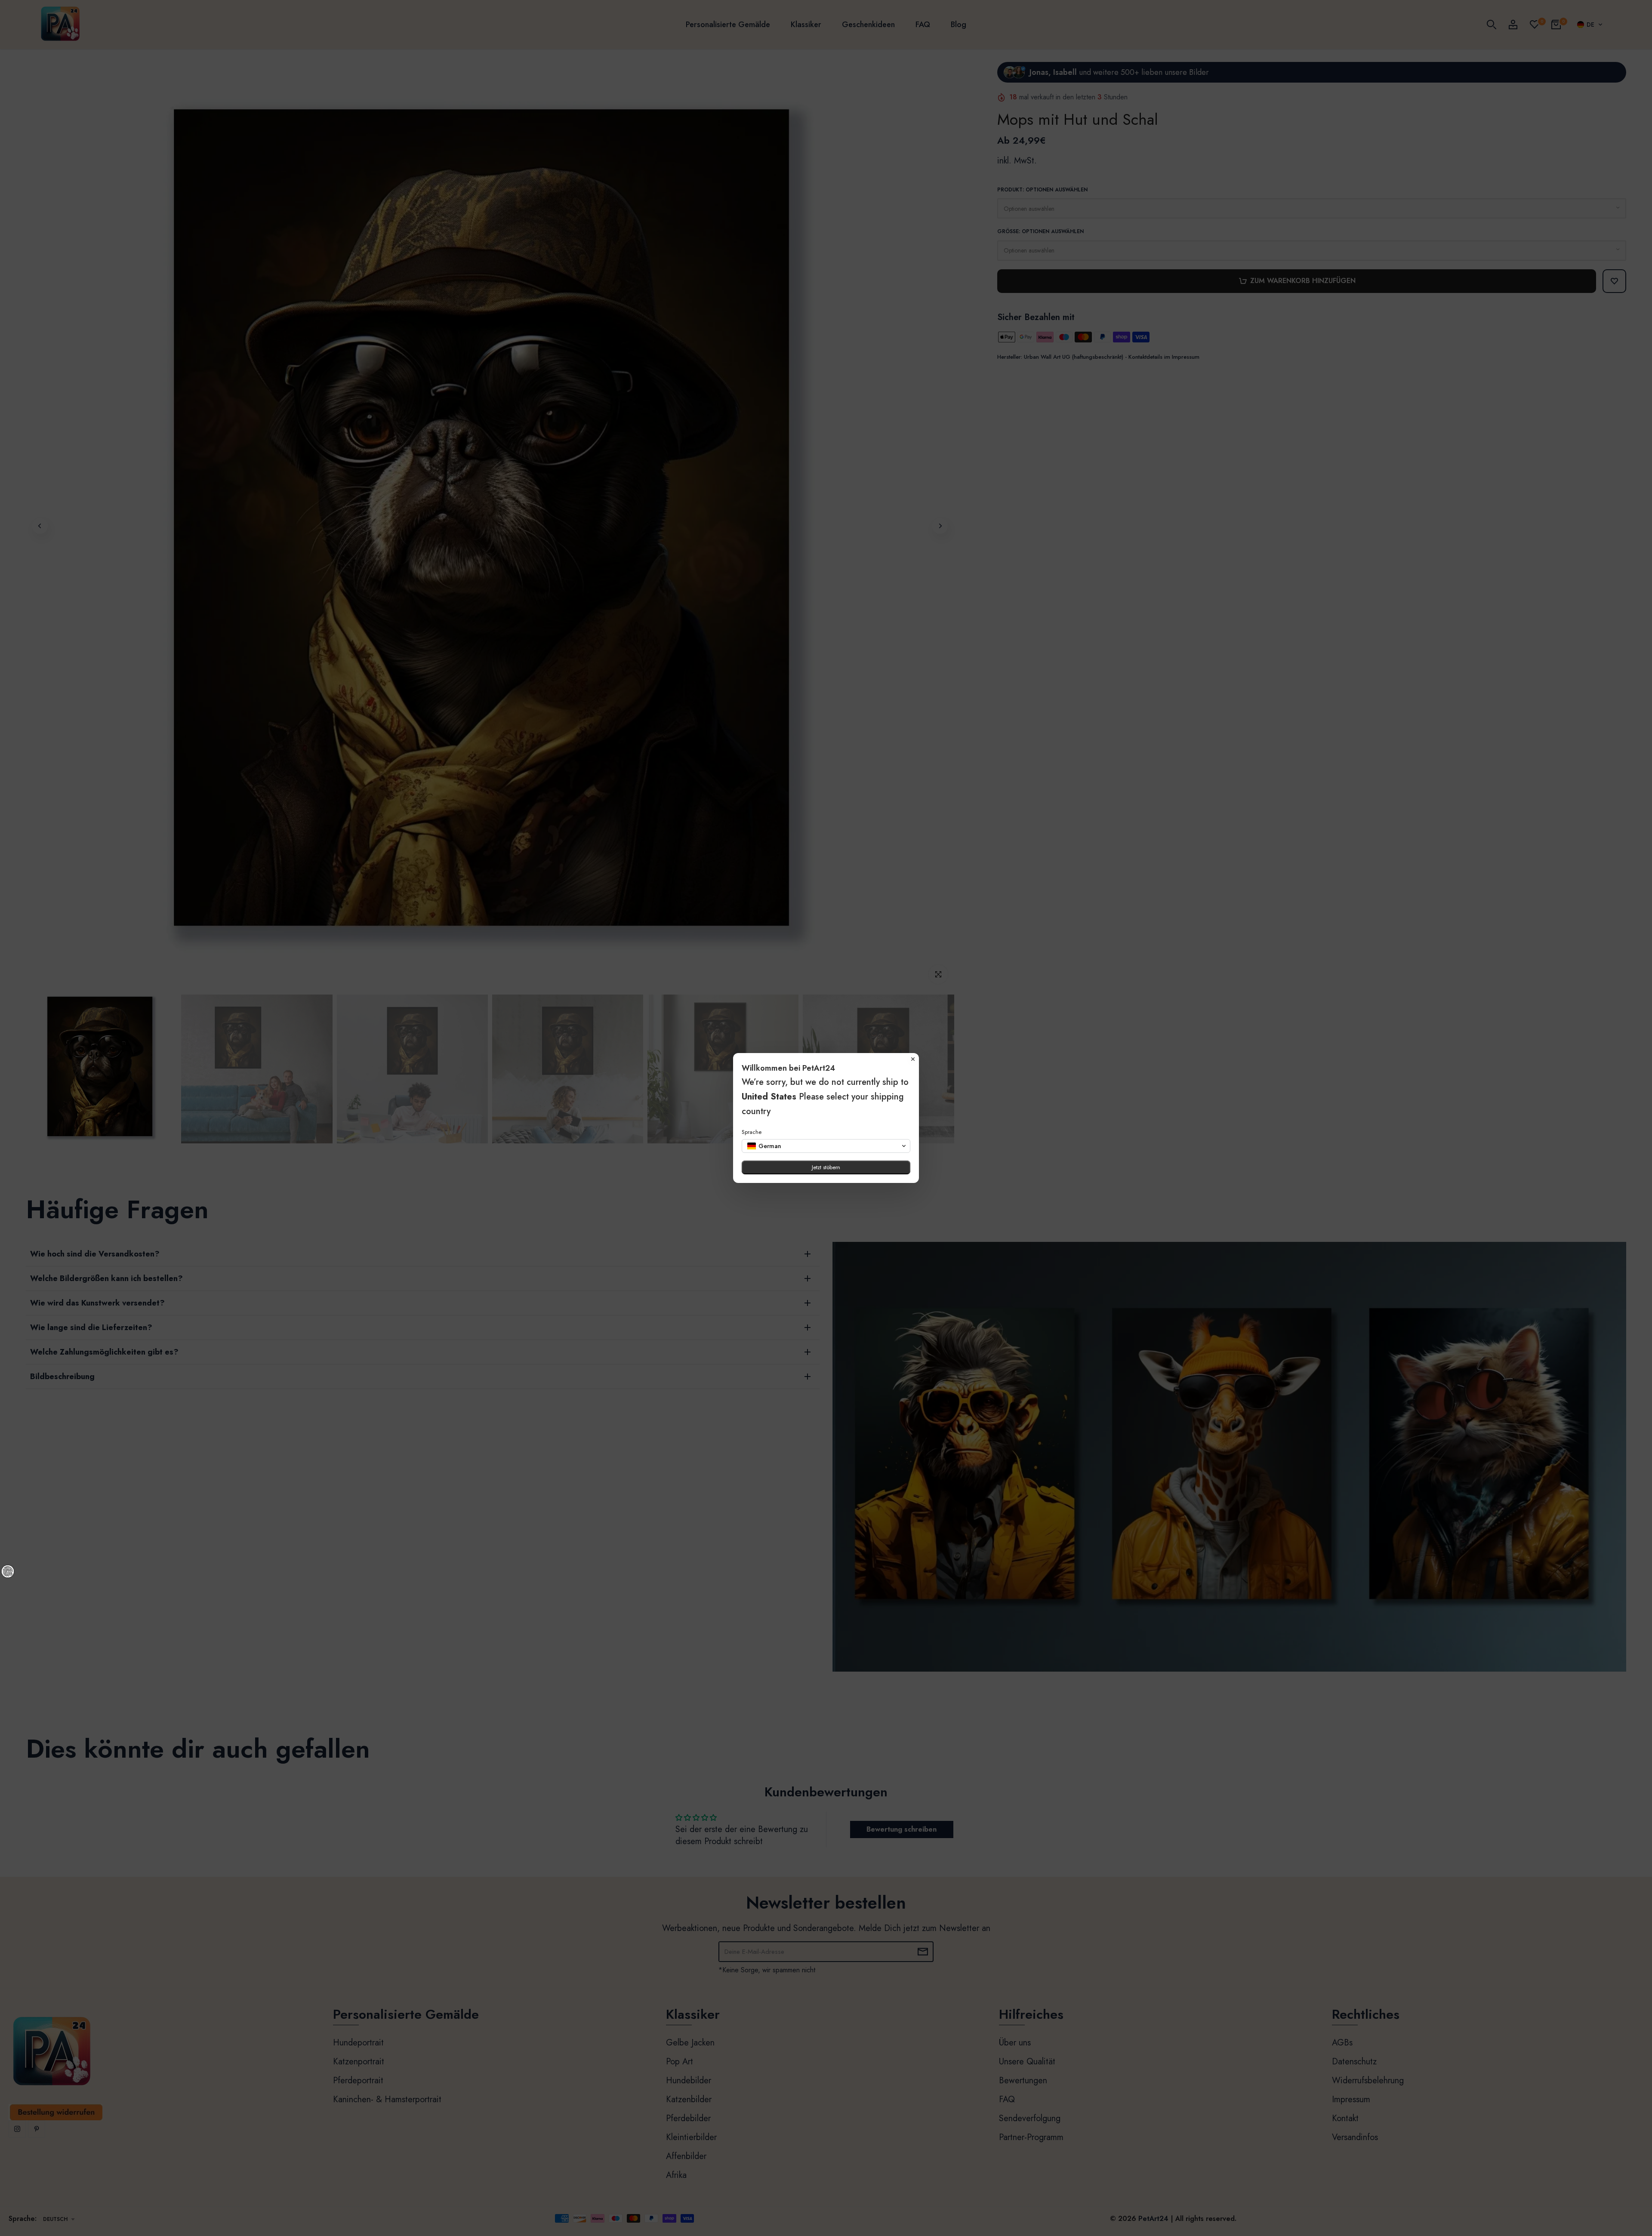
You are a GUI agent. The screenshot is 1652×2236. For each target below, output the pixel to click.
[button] (826, 1146)
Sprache (752, 1132)
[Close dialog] (913, 1059)
